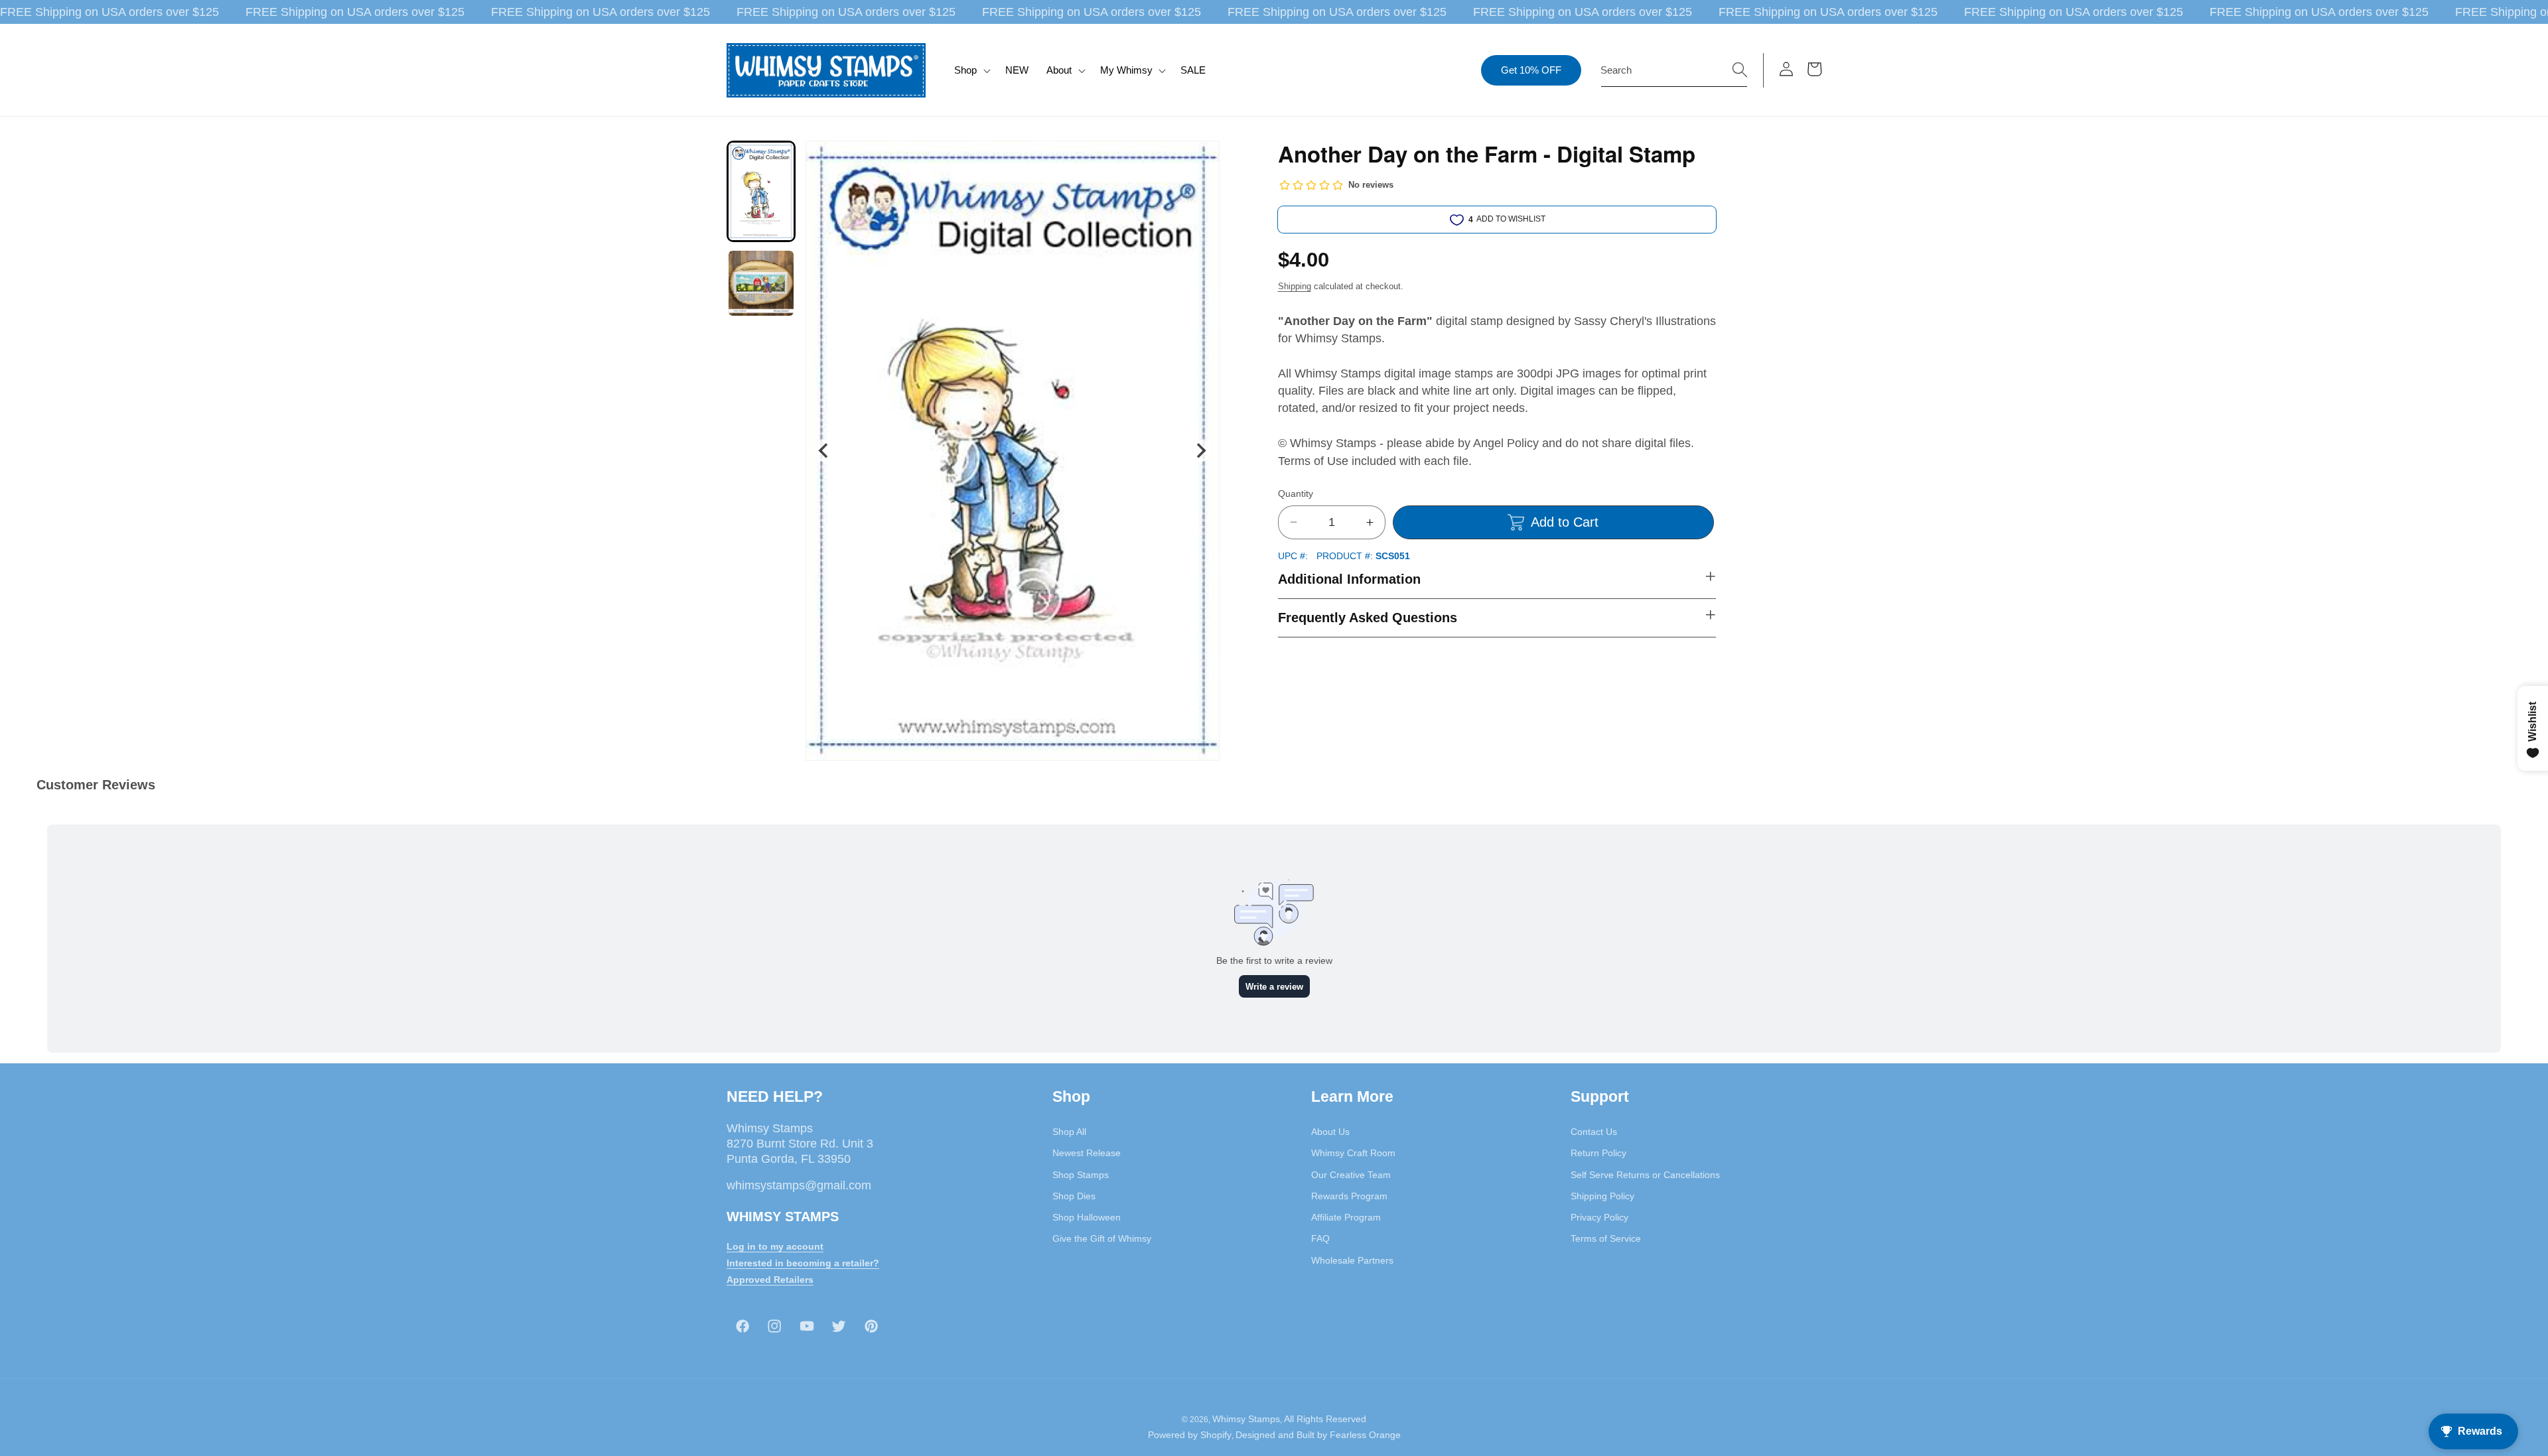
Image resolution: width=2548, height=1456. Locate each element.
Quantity (1296, 494)
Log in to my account (775, 1247)
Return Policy (1598, 1154)
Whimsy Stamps (1246, 1420)
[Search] (1740, 70)
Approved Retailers (770, 1280)
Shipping (1295, 286)
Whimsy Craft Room (1353, 1154)
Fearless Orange (1365, 1435)
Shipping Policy (1602, 1196)
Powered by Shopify (1190, 1435)
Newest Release (1087, 1154)
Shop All (1069, 1132)
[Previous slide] (824, 451)
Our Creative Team (1351, 1175)
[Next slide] (1200, 451)
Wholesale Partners (1352, 1260)
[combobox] (1674, 70)
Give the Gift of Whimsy (1102, 1239)
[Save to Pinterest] (1201, 159)
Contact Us (1594, 1132)
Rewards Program (1349, 1196)
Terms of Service (1606, 1239)
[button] (971, 70)
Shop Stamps (1081, 1175)
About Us (1330, 1132)
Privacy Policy (1599, 1217)
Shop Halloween (1087, 1217)
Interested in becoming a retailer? (803, 1263)
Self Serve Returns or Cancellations (1645, 1175)
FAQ (1320, 1239)
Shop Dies (1074, 1196)
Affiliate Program (1346, 1217)
